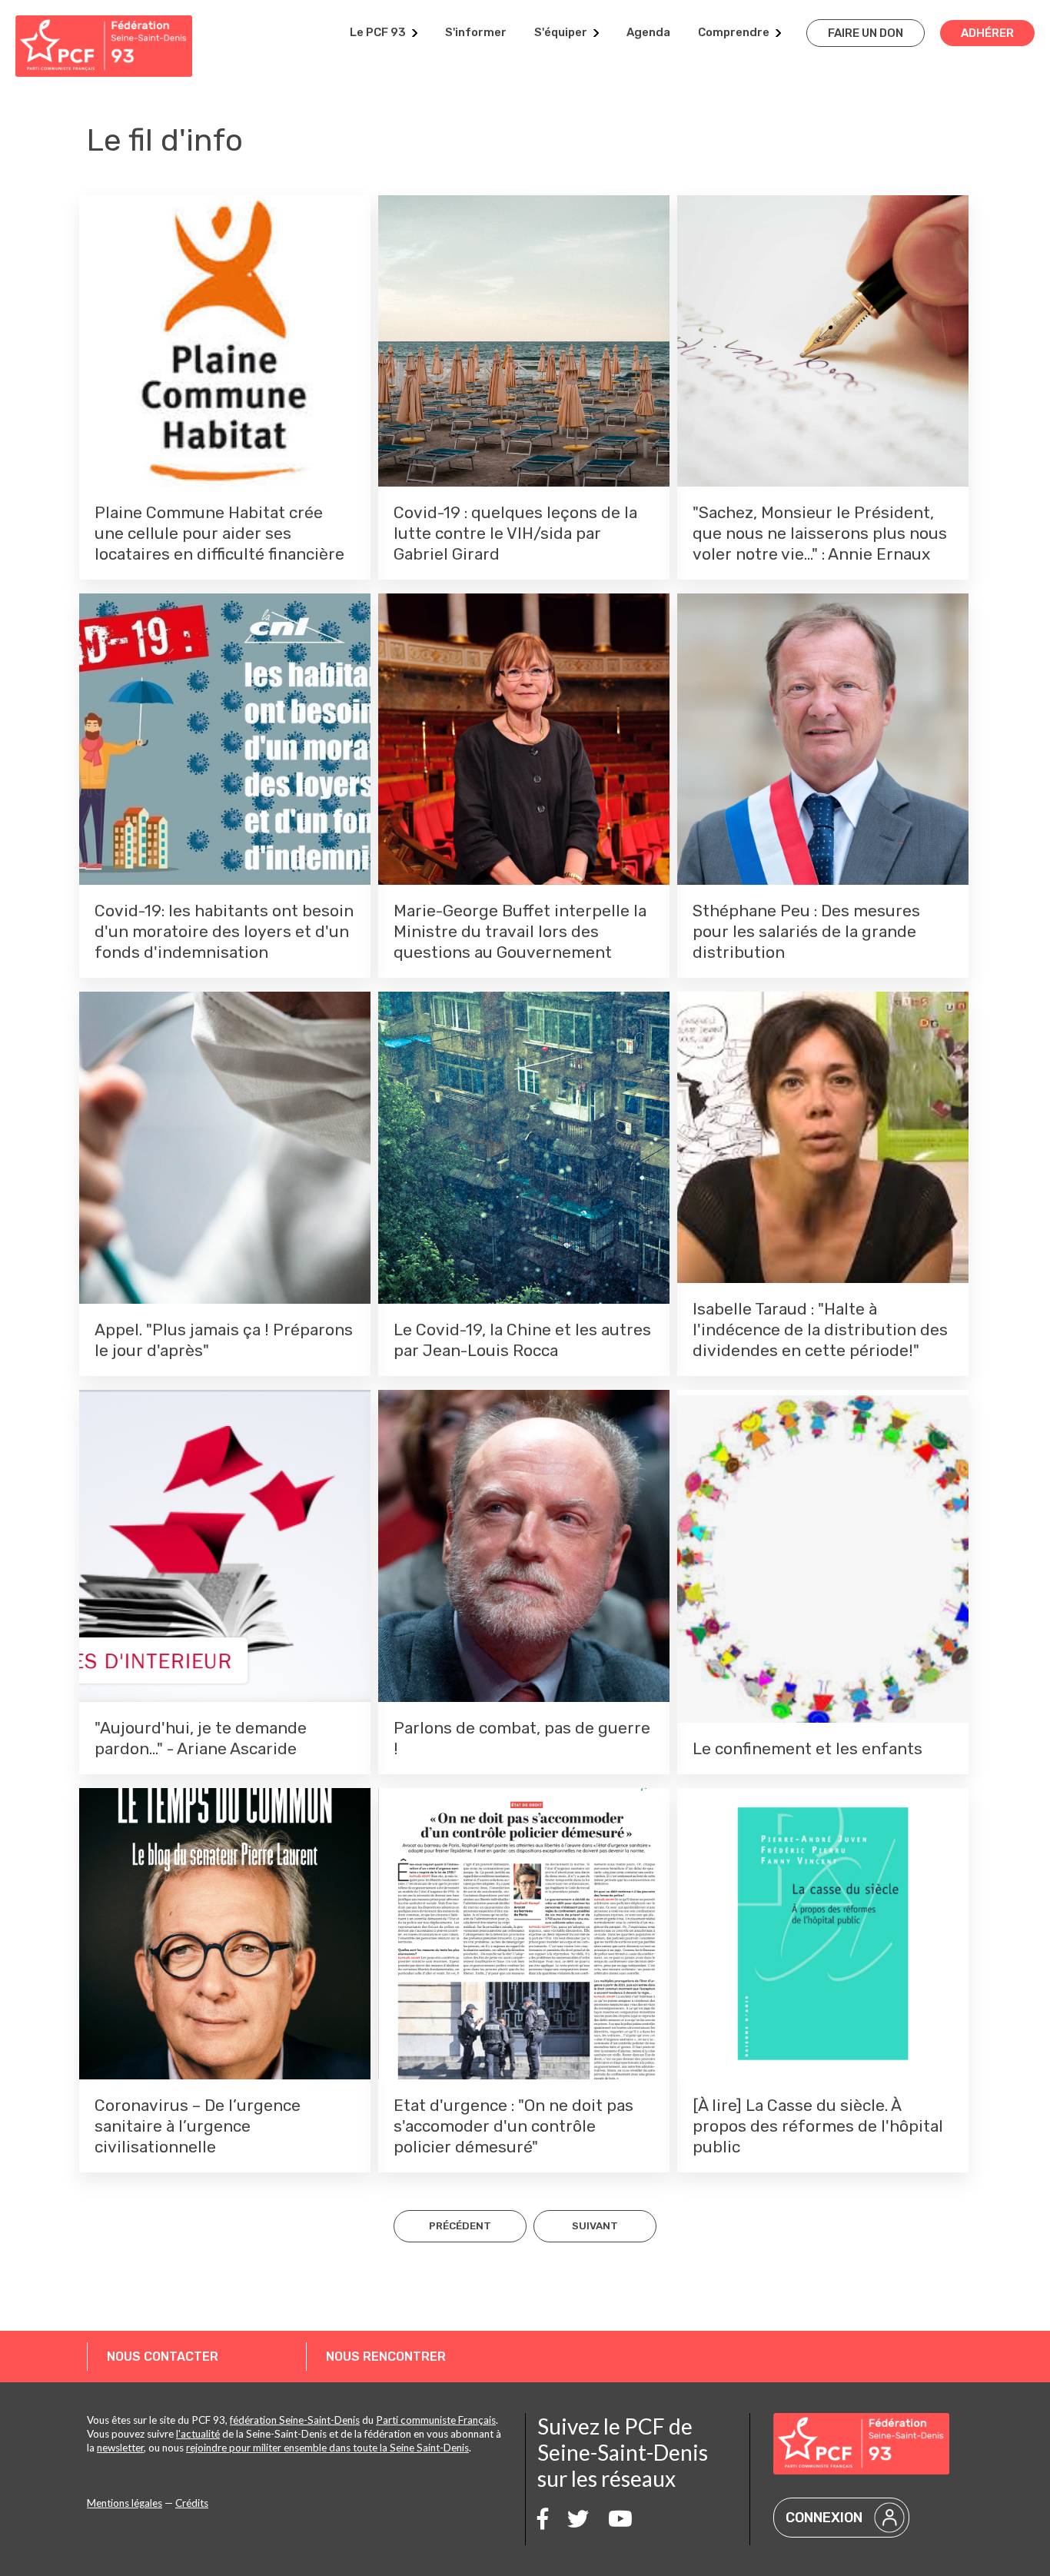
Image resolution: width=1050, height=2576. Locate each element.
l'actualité (198, 2434)
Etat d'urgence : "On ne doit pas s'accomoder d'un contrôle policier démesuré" (513, 2126)
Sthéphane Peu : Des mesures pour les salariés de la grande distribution (806, 931)
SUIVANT (595, 2225)
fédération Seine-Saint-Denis (295, 2420)
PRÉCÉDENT (460, 2225)
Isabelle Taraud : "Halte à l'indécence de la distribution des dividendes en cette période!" (820, 1330)
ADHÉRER (987, 33)
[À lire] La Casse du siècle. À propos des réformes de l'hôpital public (818, 2126)
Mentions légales (125, 2503)
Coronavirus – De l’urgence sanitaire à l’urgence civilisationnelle (198, 2126)
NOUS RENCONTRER (386, 2357)
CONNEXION (824, 2518)
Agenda (648, 32)
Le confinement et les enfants (807, 1748)
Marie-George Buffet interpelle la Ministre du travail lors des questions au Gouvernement (520, 931)
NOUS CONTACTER (163, 2357)
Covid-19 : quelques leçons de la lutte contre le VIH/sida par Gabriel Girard (515, 533)
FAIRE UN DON (866, 33)
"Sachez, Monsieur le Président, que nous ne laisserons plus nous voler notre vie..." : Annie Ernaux (820, 533)
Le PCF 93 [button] (378, 32)
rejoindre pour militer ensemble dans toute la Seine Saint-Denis (327, 2448)
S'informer (476, 32)
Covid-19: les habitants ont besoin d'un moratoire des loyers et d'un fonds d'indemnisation (224, 931)
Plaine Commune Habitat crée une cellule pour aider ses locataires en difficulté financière (219, 533)
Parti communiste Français (436, 2420)
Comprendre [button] (734, 32)
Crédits (192, 2503)
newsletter (120, 2448)
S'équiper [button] (561, 32)
